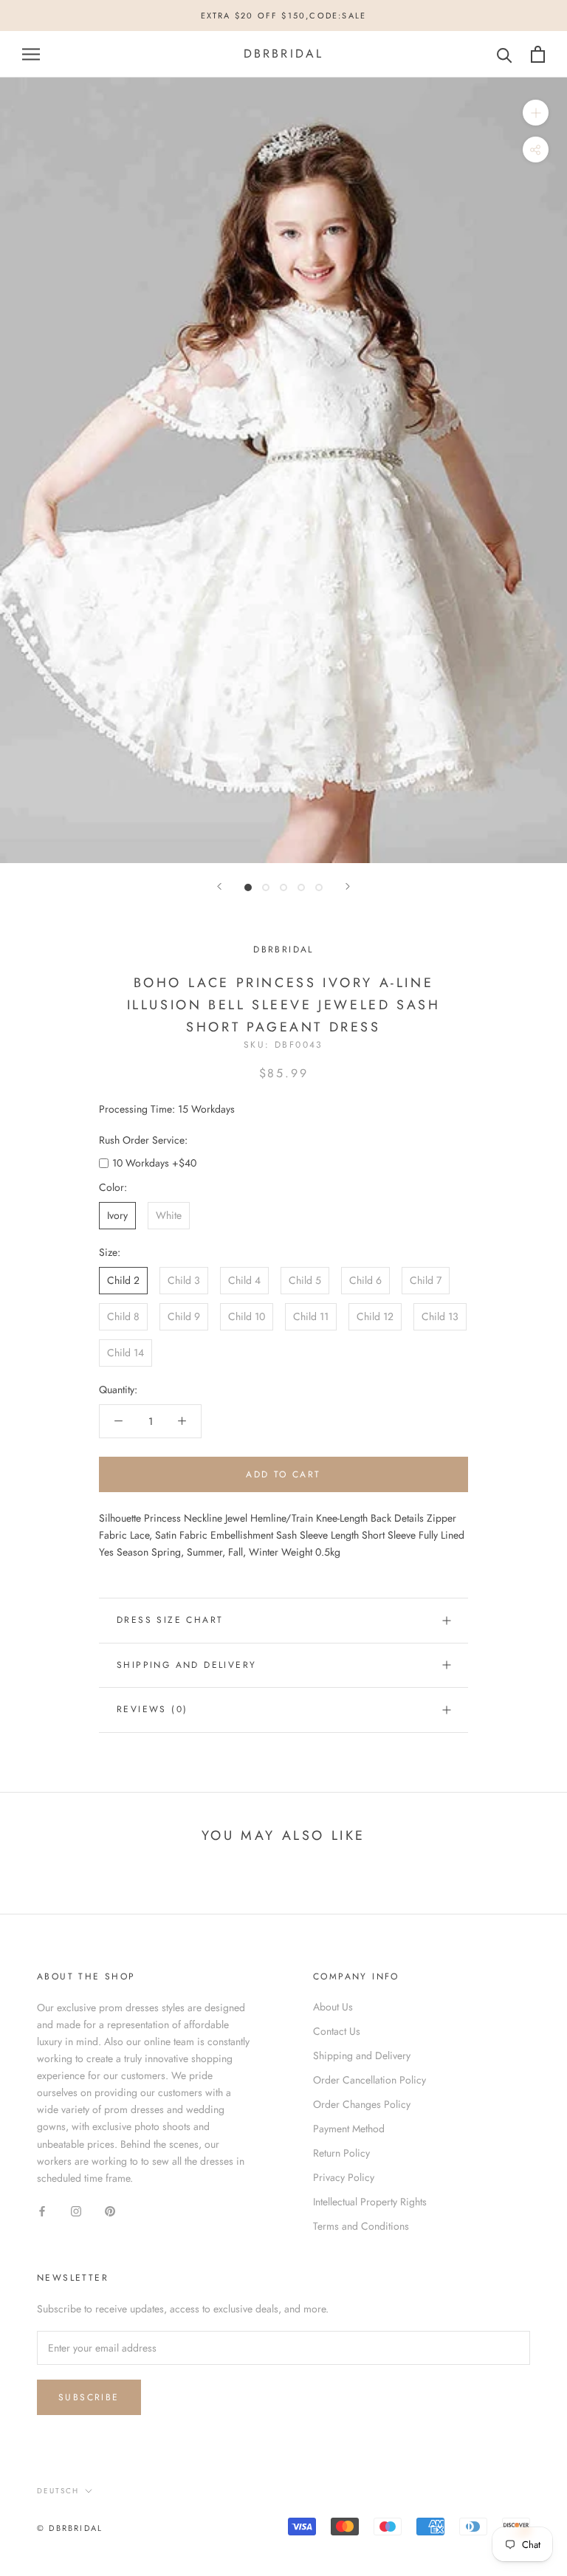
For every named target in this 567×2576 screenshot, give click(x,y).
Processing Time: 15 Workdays (167, 1109)
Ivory (117, 1215)
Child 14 (126, 1353)
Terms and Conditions (361, 2226)
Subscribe (89, 2397)
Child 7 (426, 1280)
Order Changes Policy (362, 2104)
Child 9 (184, 1316)
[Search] (505, 54)
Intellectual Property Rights (370, 2202)
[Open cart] (538, 54)
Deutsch (58, 2491)
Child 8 (123, 1316)
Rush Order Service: (143, 1140)
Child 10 (247, 1316)
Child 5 (305, 1280)
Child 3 (184, 1280)
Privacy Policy (344, 2177)
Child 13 (440, 1316)
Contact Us (337, 2031)
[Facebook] (42, 2210)
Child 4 (244, 1280)
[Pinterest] (110, 2210)
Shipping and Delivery (186, 1665)
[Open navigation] (31, 54)
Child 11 (311, 1316)
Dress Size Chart (170, 1620)
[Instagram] (76, 2210)
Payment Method (349, 2129)
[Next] (348, 886)
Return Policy (341, 2153)
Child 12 (375, 1316)
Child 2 (123, 1280)
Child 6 (365, 1280)
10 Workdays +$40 (154, 1163)
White (169, 1215)
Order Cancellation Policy (370, 2080)
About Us (333, 2007)
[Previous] (219, 886)
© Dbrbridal (70, 2528)
